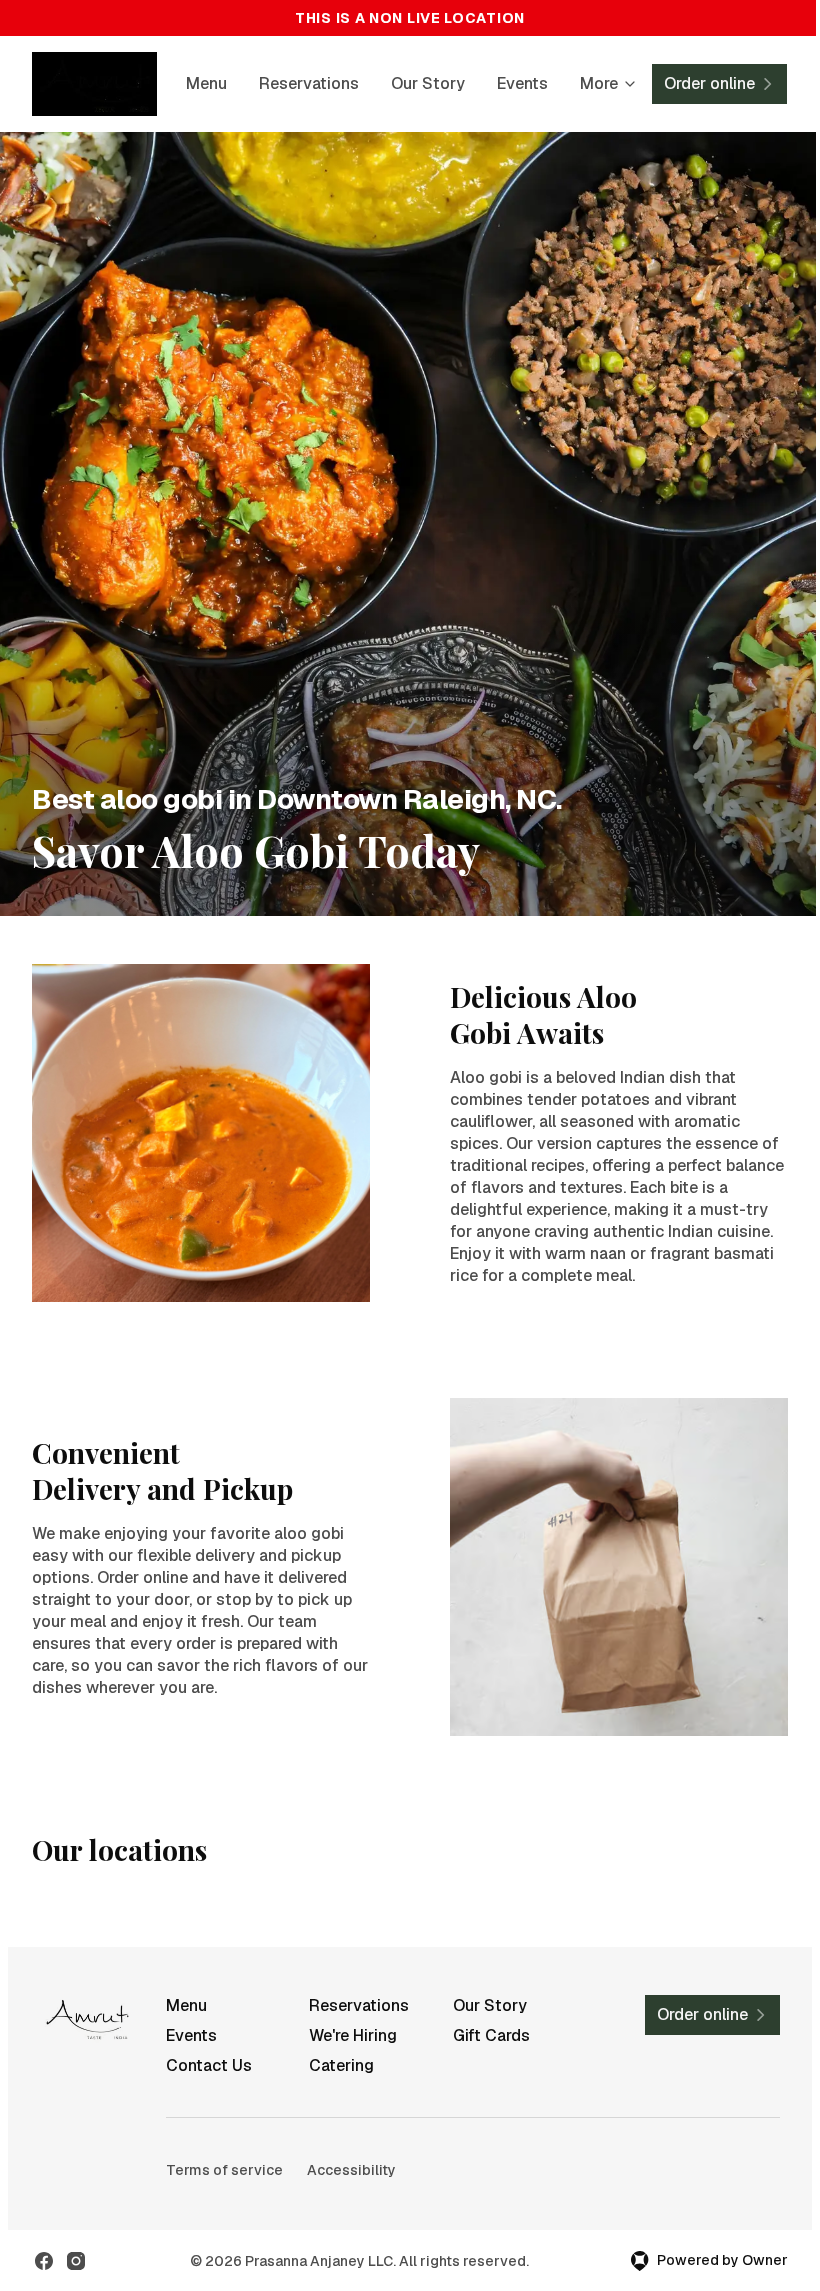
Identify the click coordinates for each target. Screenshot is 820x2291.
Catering (341, 2065)
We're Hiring (353, 2035)
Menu (206, 83)
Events (522, 83)
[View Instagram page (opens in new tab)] (76, 2261)
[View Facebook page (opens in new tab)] (44, 2261)
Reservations (309, 83)
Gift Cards (491, 2035)
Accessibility (351, 2170)
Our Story (428, 83)
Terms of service (224, 2170)
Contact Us (209, 2065)
